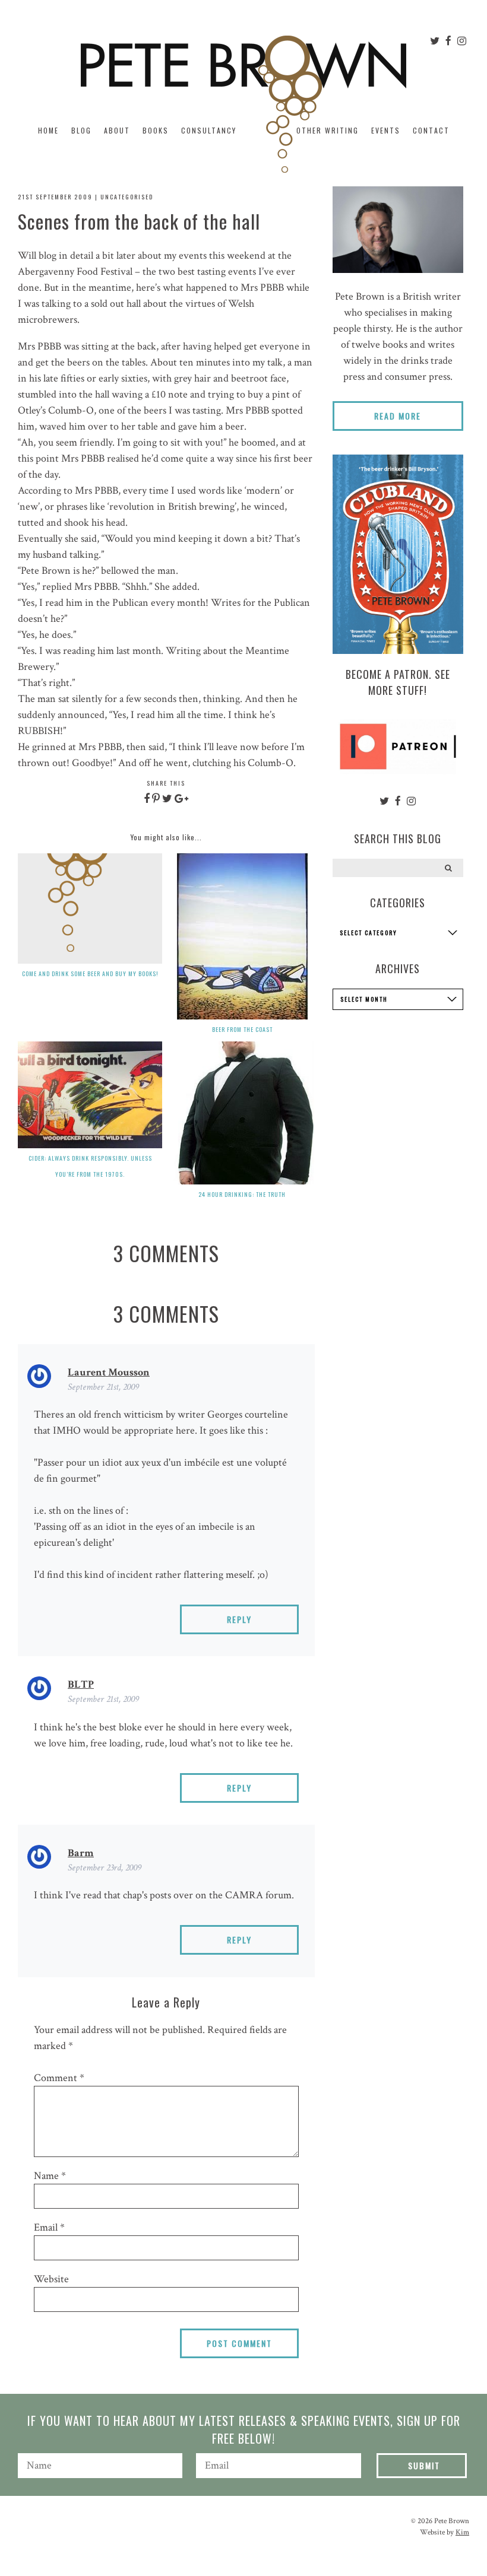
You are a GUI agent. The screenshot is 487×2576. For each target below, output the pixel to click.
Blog (81, 130)
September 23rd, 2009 (105, 1868)
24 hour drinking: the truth (242, 1194)
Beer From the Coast (242, 1029)
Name (50, 2176)
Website (51, 2279)
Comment (59, 2078)
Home (48, 130)
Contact (431, 130)
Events (386, 130)
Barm (81, 1853)
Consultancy (209, 130)
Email (49, 2227)
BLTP (81, 1684)
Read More (398, 416)
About (117, 130)
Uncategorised (127, 197)
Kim (462, 2532)
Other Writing (328, 130)
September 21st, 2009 (103, 1387)
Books (156, 130)
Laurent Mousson (109, 1372)
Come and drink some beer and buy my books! (90, 973)
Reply (239, 1619)
